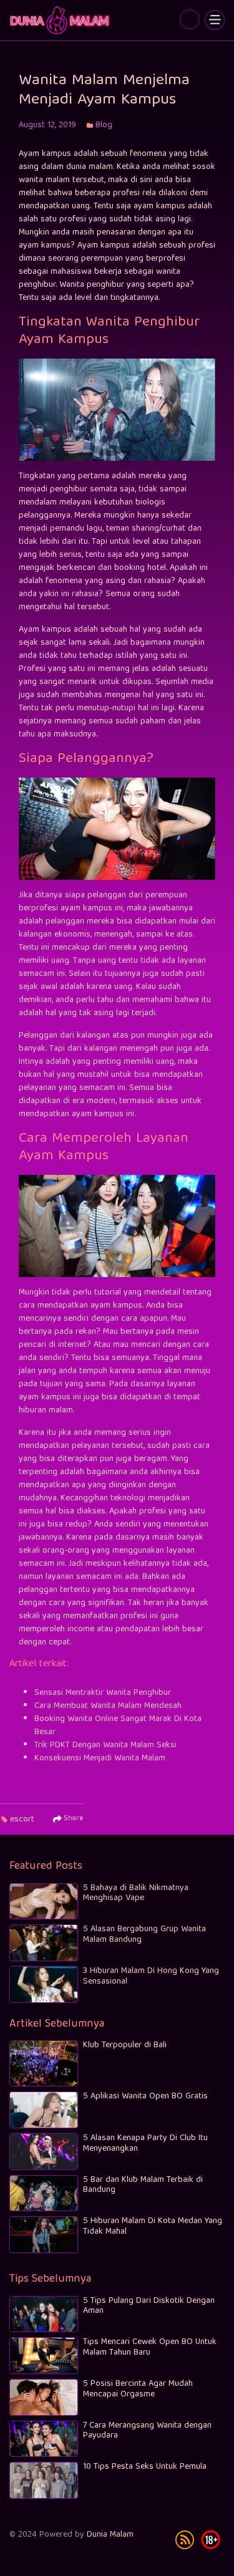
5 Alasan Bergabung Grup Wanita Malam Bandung (144, 1935)
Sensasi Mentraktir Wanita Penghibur (103, 1693)
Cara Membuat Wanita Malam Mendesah (108, 1706)
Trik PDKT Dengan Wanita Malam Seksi (105, 1745)
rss (185, 2540)
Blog (104, 125)
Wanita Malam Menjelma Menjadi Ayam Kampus (61, 20)
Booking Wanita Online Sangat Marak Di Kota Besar (118, 1726)
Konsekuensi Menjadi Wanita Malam (100, 1758)
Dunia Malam (110, 2535)
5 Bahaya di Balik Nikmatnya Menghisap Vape (136, 1893)
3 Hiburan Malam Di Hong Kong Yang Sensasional (151, 1976)
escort (22, 1820)
